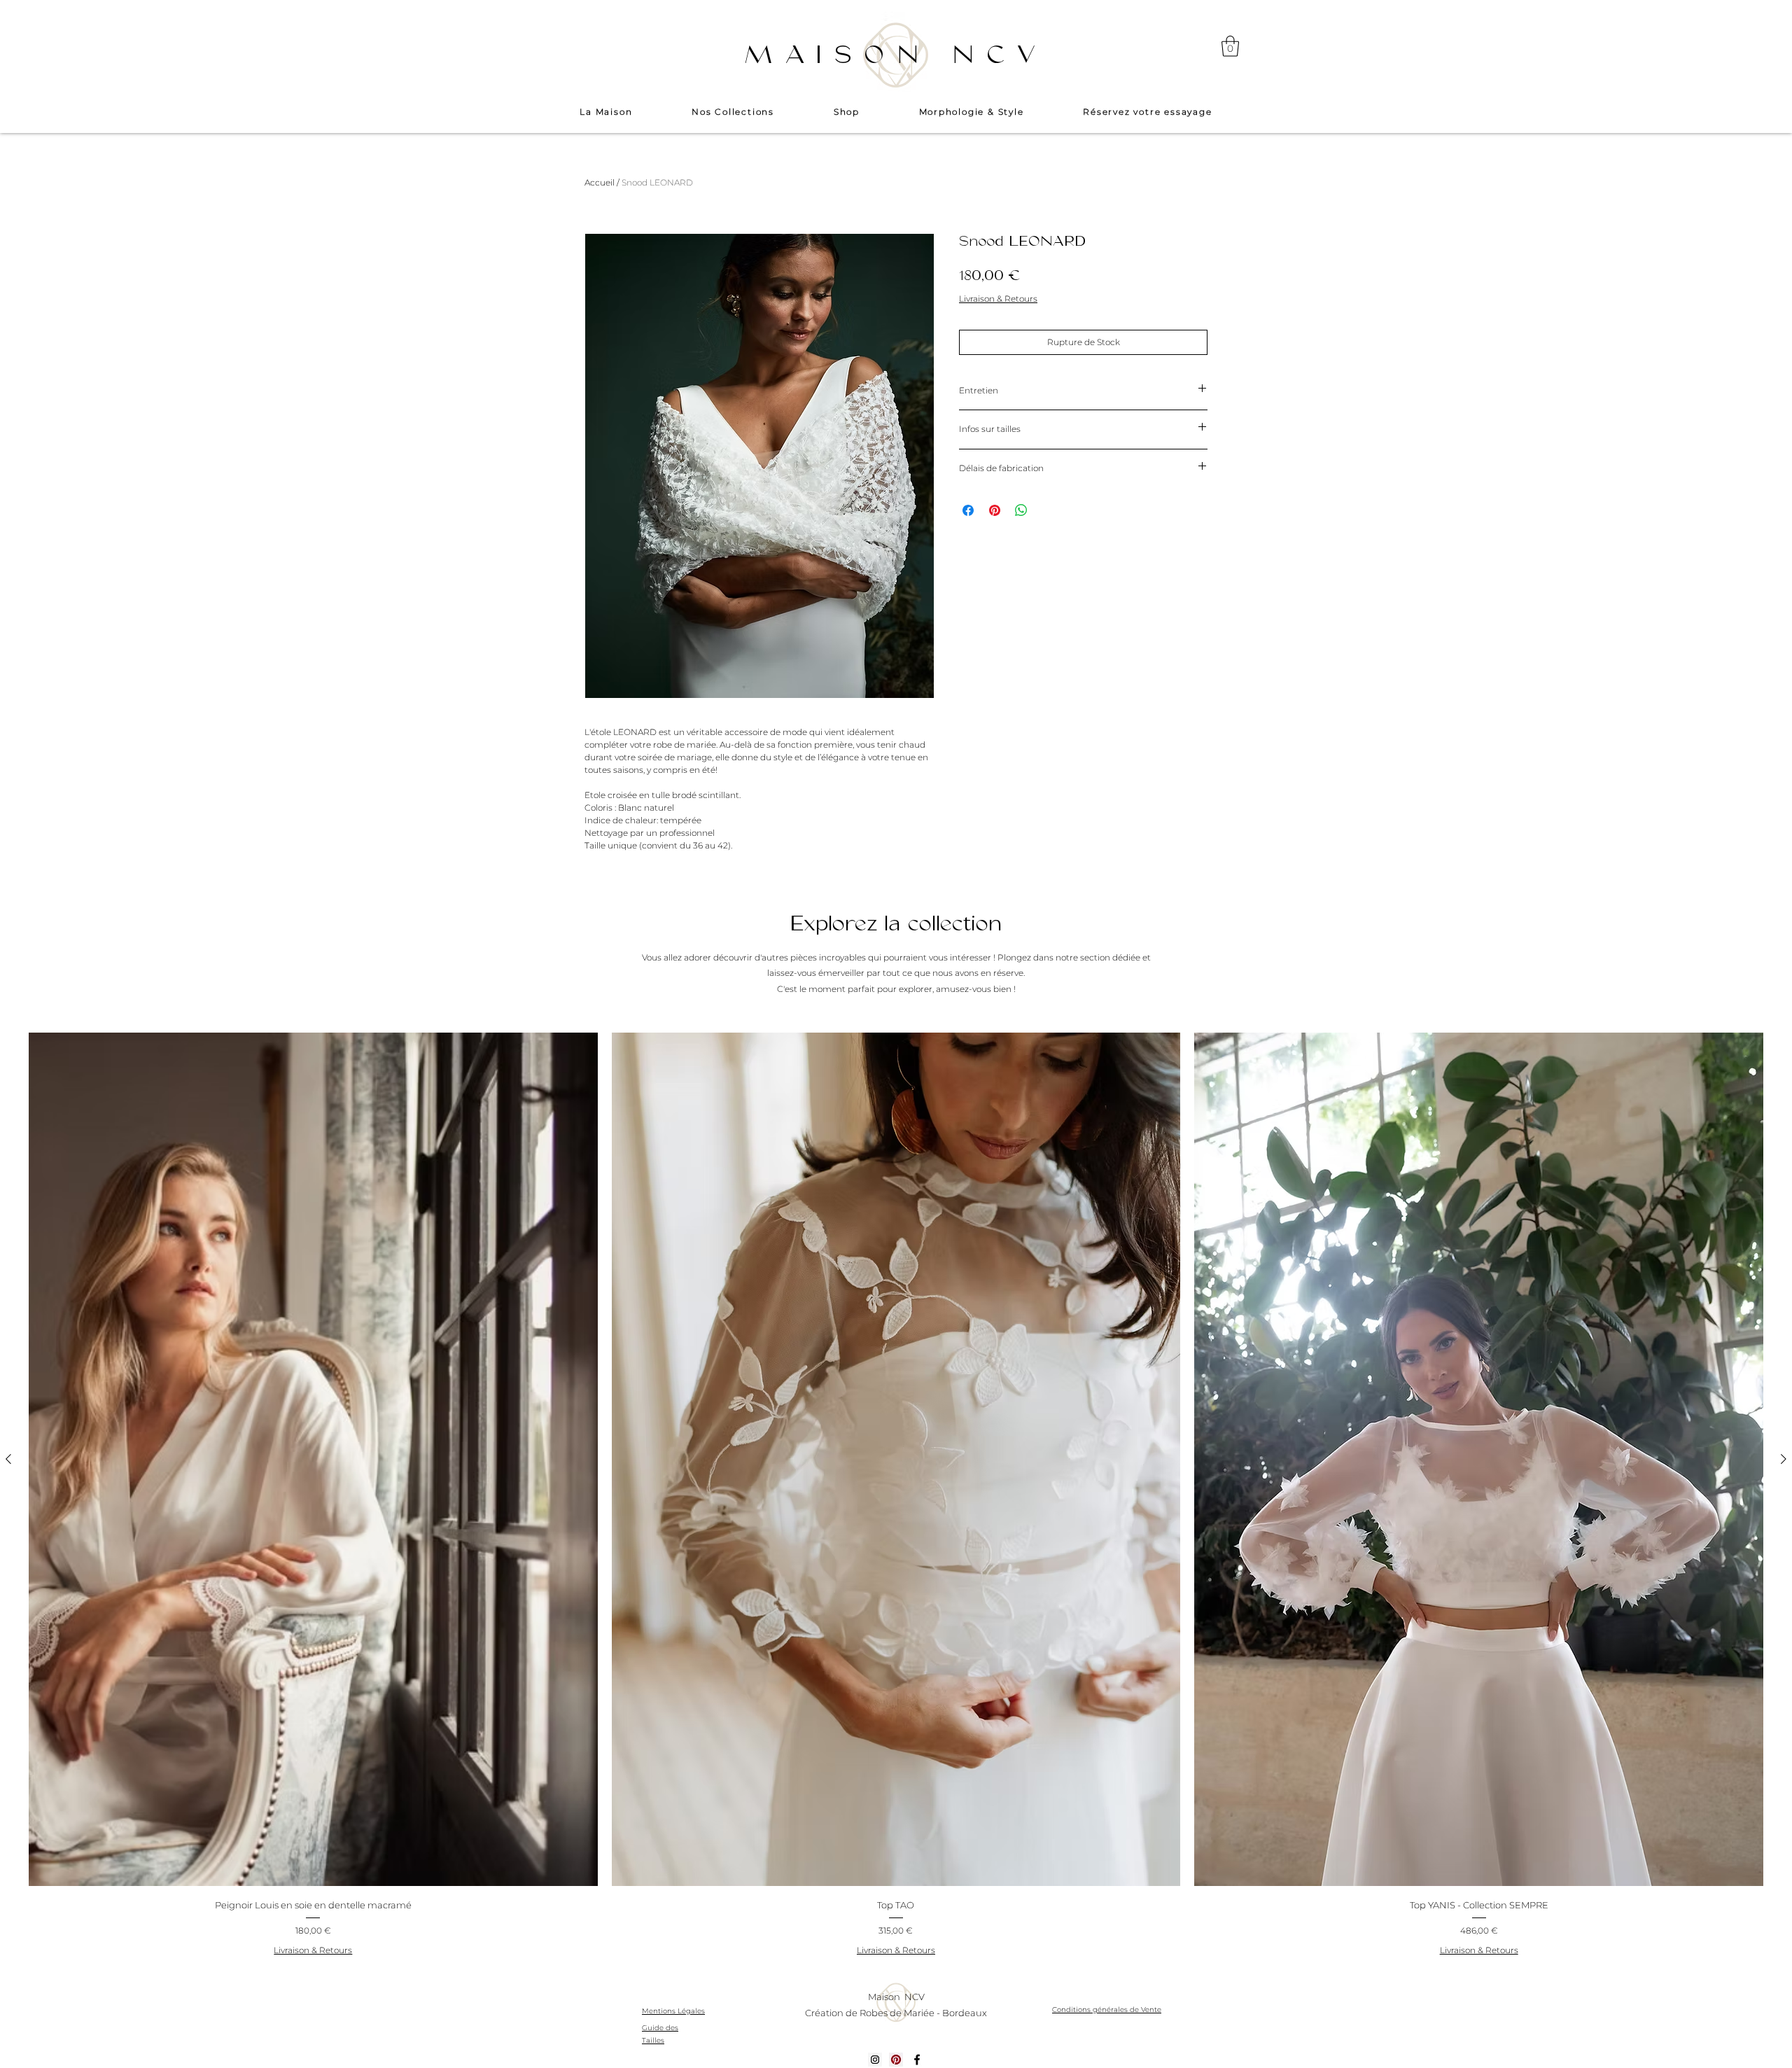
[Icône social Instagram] (875, 2060)
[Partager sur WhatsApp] (1021, 510)
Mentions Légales (673, 2011)
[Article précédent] (8, 1459)
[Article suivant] (1784, 1459)
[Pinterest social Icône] (896, 2060)
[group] (896, 1497)
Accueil (600, 182)
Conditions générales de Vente (1107, 2010)
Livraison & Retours (998, 299)
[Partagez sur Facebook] (968, 510)
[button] (1230, 46)
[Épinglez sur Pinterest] (995, 510)
